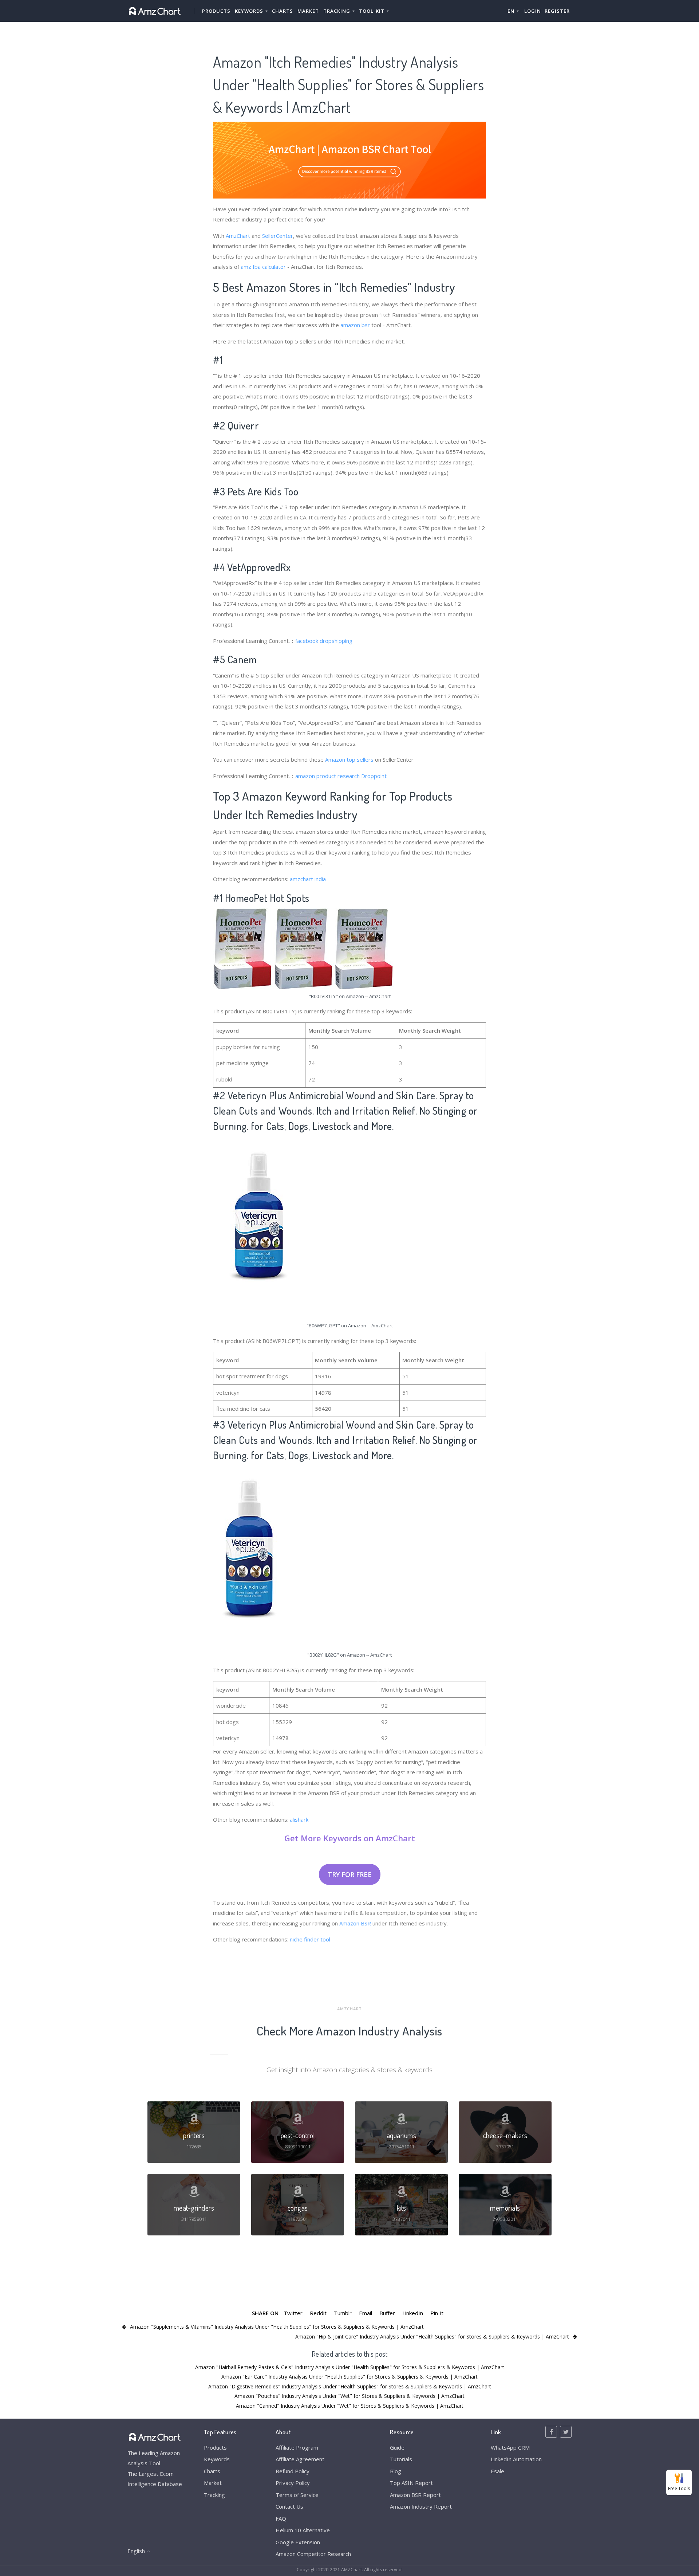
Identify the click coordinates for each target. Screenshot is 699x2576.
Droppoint (374, 776)
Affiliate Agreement (300, 2459)
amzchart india (308, 879)
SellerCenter (278, 236)
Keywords (217, 2459)
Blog (396, 2471)
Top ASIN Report (411, 2483)
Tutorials (401, 2459)
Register (557, 11)
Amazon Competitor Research (313, 2554)
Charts (283, 11)
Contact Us (289, 2506)
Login (533, 11)
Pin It (437, 2313)
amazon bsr (355, 325)
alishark (299, 1819)
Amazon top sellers (349, 759)
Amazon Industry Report (421, 2506)
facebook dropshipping (324, 641)
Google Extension (298, 2542)
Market (308, 11)
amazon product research (327, 776)
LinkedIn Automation (516, 2459)
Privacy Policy (293, 2483)
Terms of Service (297, 2495)
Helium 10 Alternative (303, 2530)
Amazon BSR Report (415, 2495)
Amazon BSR (355, 1923)
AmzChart (238, 236)
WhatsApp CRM (510, 2447)
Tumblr (343, 2313)
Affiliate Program (297, 2447)
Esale (497, 2471)
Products (216, 11)
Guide (397, 2447)
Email (366, 2313)
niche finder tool (310, 1939)
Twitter (293, 2313)
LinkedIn (413, 2313)
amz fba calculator (263, 267)
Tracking (214, 2495)
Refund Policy (293, 2471)
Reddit (318, 2313)
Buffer (387, 2313)
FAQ (281, 2518)
